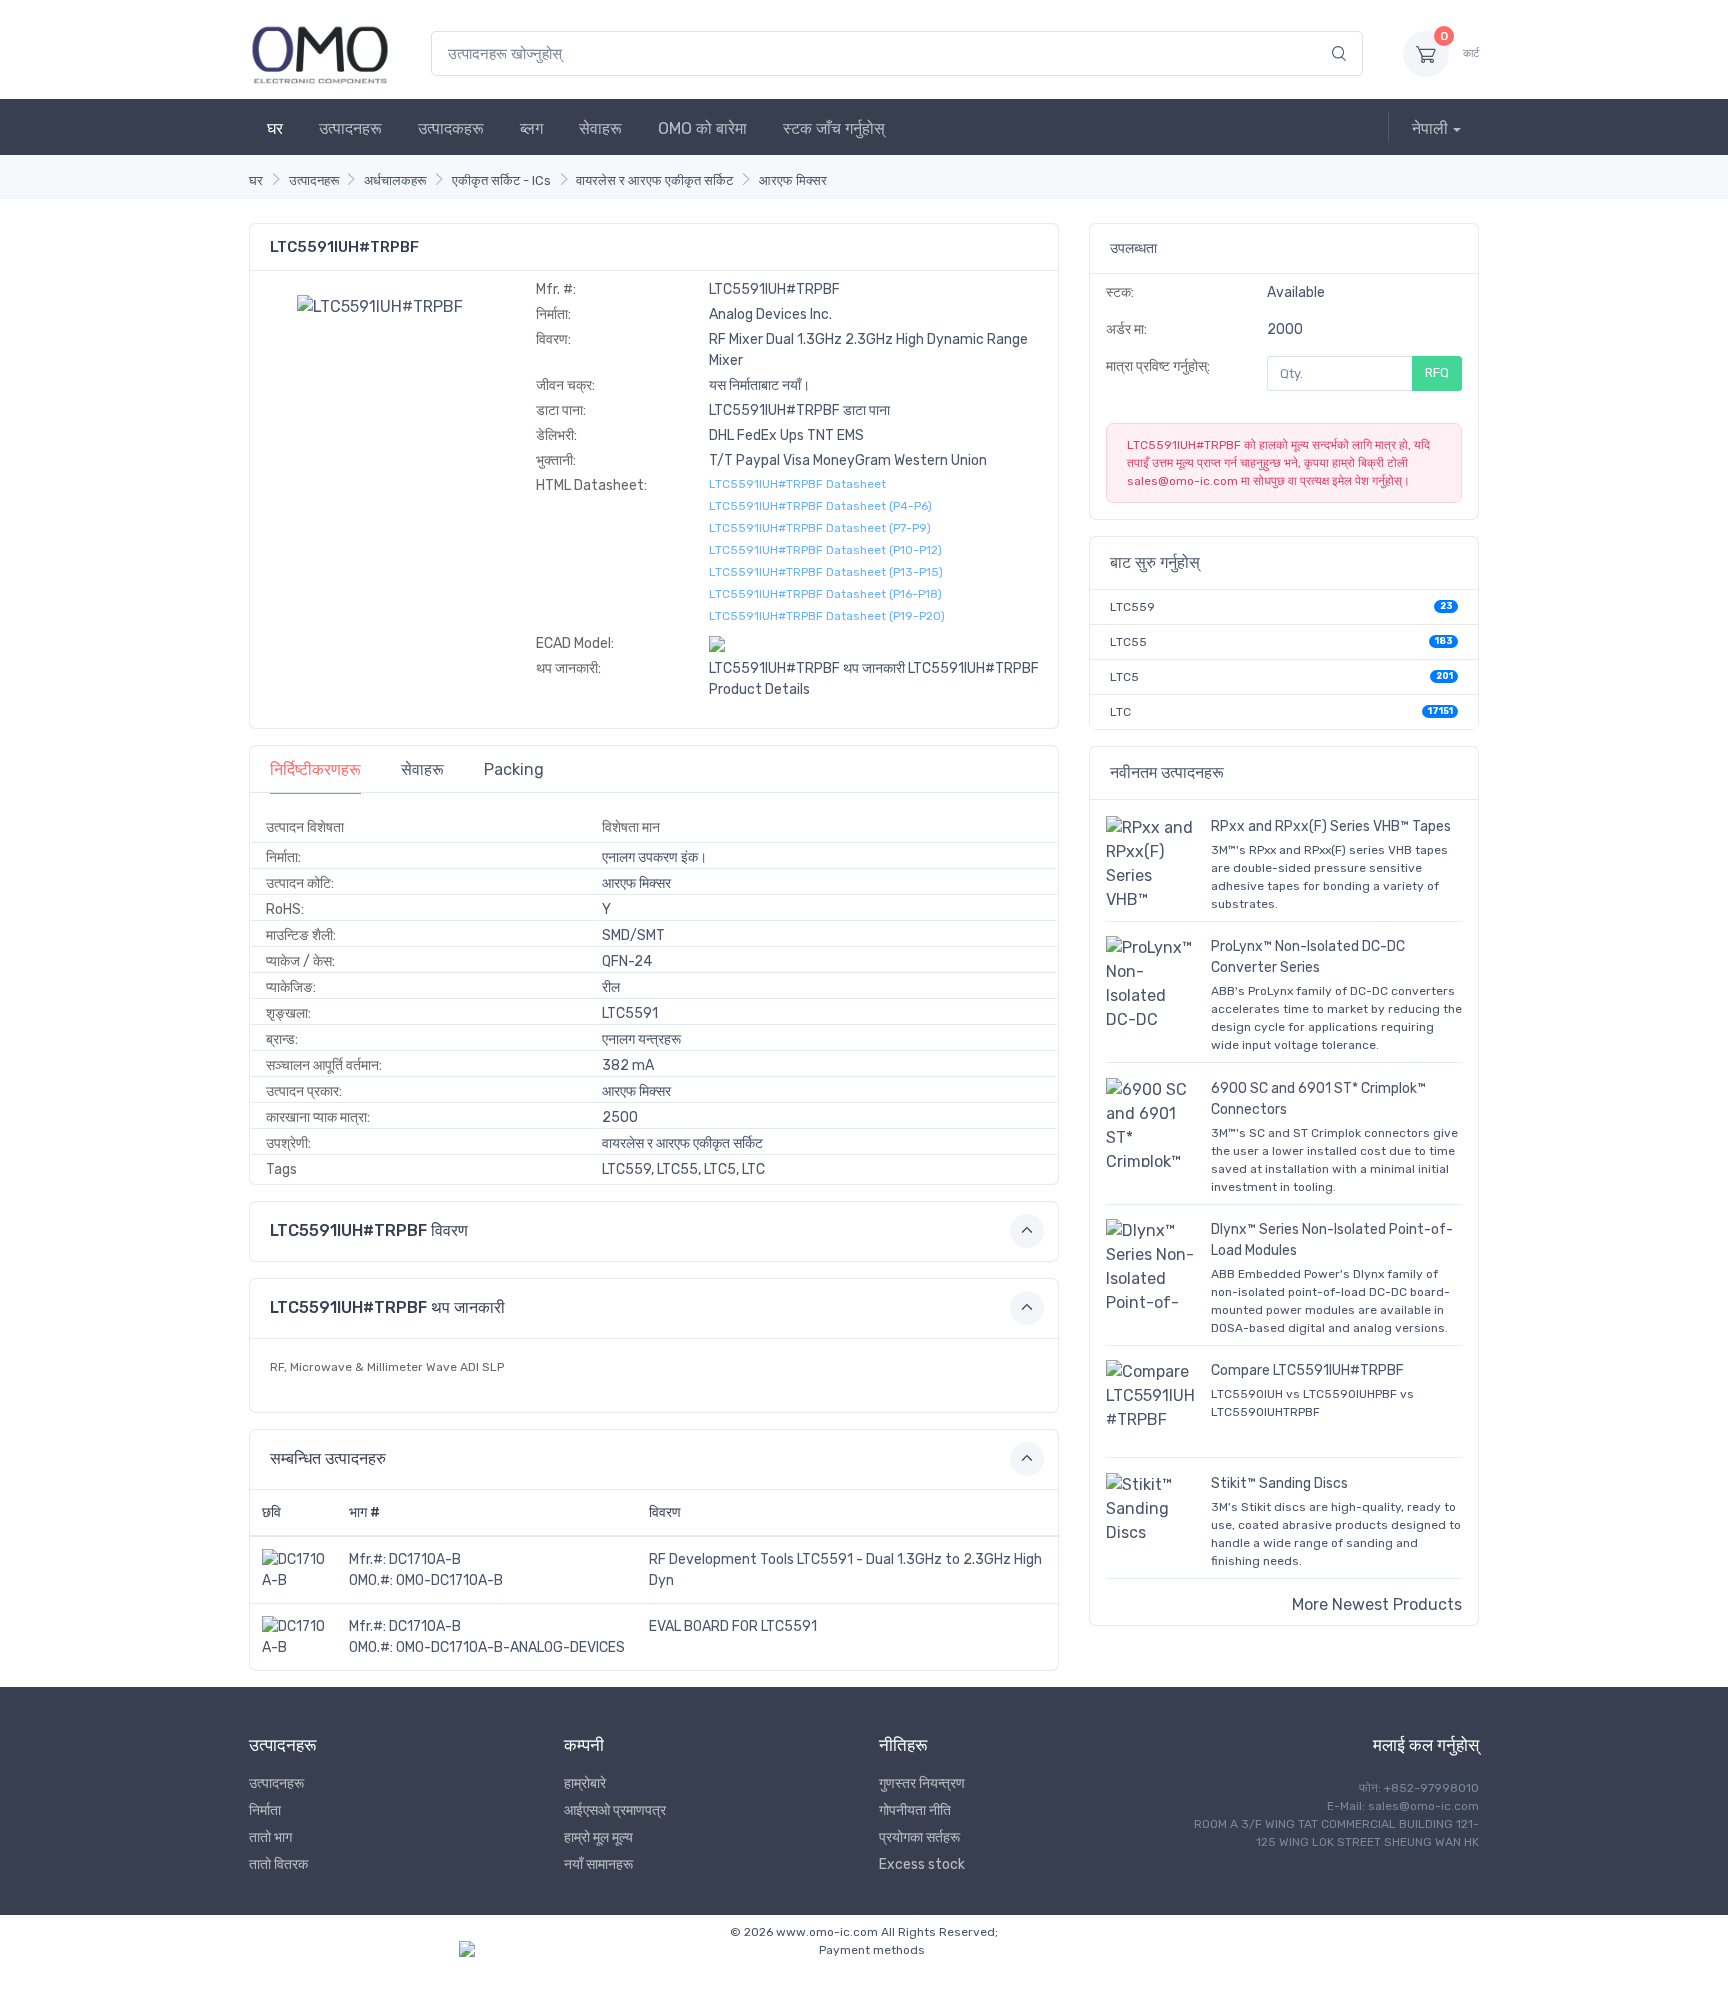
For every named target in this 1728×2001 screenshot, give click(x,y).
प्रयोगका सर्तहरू (919, 1837)
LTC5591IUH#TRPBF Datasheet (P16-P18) (825, 594)
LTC (1120, 712)
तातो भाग (270, 1837)
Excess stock (922, 1864)
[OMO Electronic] (320, 53)
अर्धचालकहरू (395, 180)
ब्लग (531, 128)
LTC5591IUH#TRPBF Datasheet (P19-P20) (827, 616)
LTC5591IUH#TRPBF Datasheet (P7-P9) (820, 528)
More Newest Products (1377, 1604)
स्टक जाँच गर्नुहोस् (834, 128)
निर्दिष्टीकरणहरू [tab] (315, 769)
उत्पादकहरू (451, 128)
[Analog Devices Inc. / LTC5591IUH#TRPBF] (380, 305)
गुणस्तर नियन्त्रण (922, 1783)
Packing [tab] (514, 769)
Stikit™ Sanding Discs (1279, 1483)
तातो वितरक (278, 1864)
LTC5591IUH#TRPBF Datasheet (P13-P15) (826, 572)
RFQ (1437, 372)
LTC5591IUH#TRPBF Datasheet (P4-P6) (820, 506)
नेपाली (1430, 128)
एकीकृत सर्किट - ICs (501, 180)
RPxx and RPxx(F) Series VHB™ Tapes (1331, 826)
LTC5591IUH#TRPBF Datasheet (797, 484)
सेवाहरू (600, 128)
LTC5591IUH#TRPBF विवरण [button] (369, 1230)
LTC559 (1132, 607)
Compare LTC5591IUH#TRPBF (1307, 1370)
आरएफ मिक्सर (793, 180)
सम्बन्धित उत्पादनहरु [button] (328, 1458)
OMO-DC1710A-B (449, 1580)
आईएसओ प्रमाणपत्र (615, 1810)
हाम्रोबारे (585, 1783)
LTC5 (1124, 677)
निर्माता (265, 1810)
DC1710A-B (425, 1559)
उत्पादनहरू (350, 128)
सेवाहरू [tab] (422, 769)
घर (275, 128)
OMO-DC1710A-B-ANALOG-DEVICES (510, 1647)
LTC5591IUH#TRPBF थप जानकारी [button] (387, 1307)
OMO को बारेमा (702, 128)
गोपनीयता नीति (915, 1810)
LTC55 (1128, 642)
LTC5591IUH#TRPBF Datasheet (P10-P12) (825, 550)
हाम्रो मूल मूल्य (598, 1837)
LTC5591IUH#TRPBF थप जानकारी (807, 668)
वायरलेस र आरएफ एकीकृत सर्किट (654, 180)
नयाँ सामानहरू (598, 1864)
